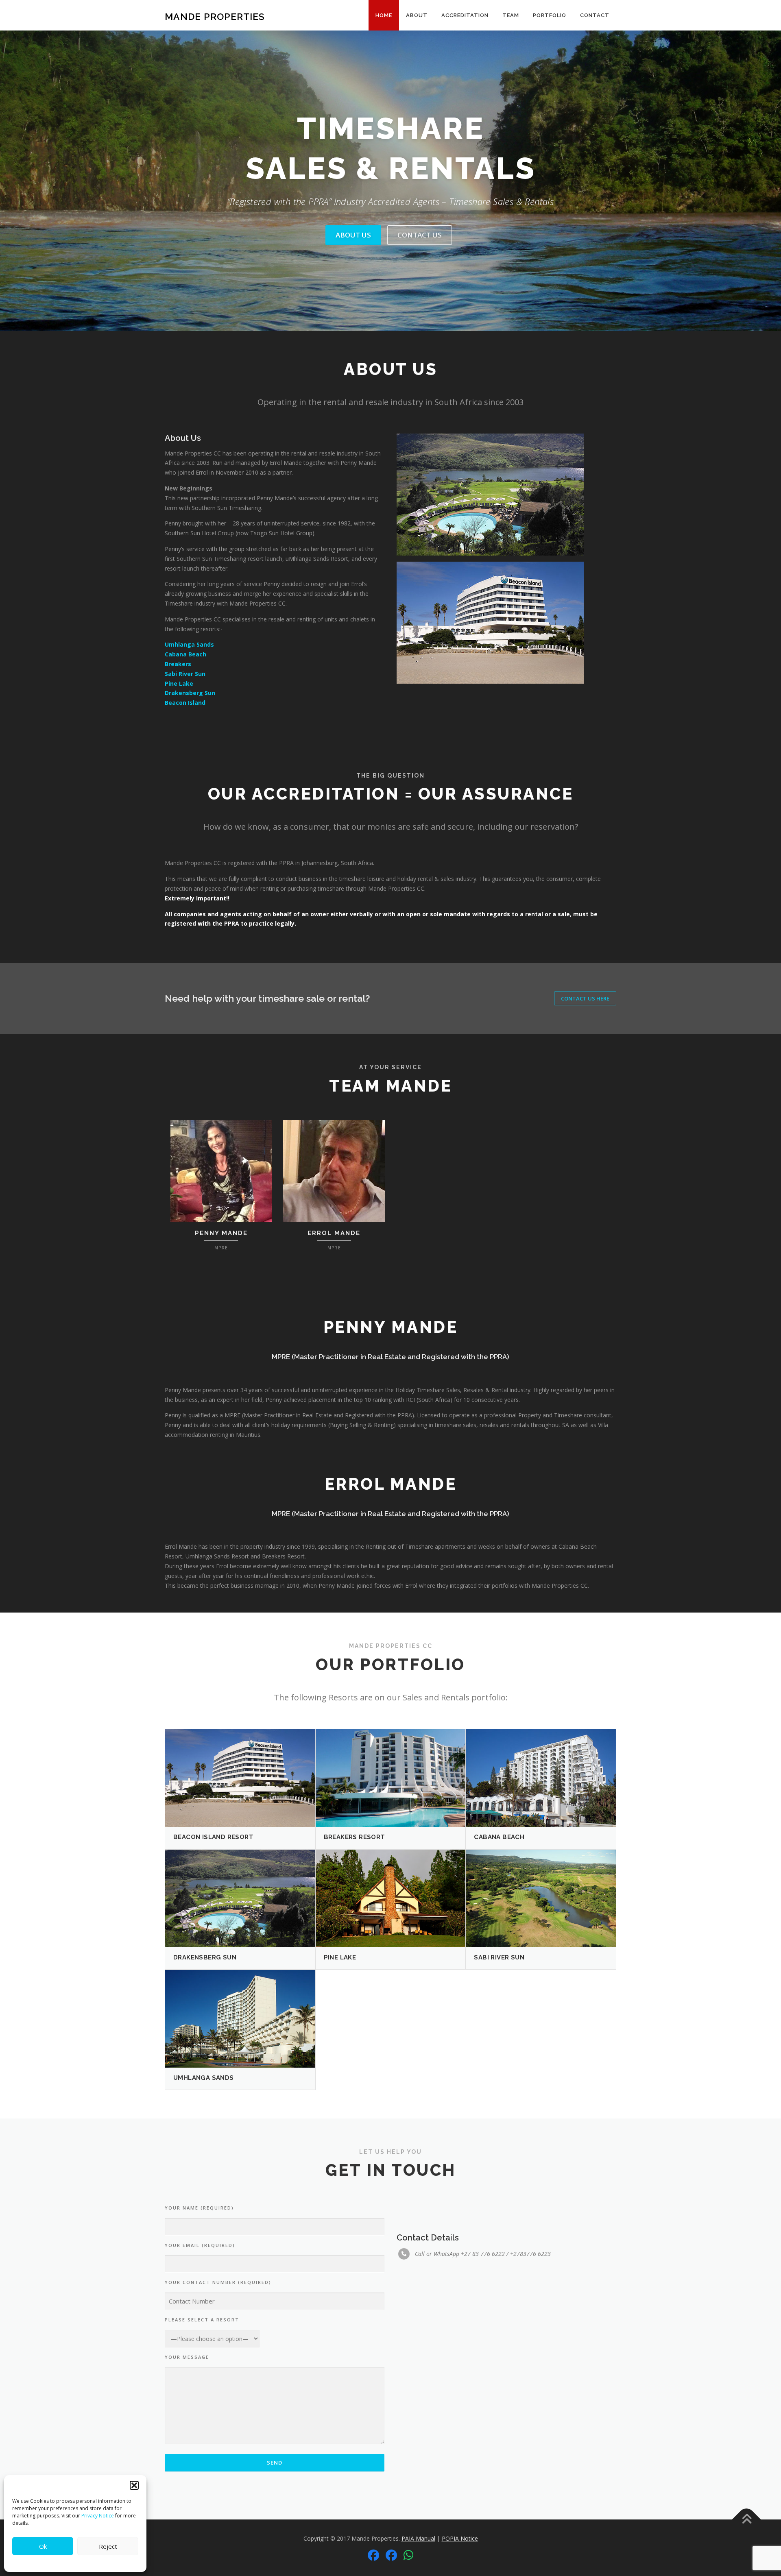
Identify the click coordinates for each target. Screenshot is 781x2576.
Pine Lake (179, 683)
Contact (595, 15)
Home (384, 15)
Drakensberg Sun (190, 693)
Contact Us (420, 235)
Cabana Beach (185, 654)
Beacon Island (186, 703)
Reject (108, 2546)
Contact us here (585, 998)
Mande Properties (215, 16)
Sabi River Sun (185, 674)
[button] (134, 2485)
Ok (43, 2546)
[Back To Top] (747, 2519)
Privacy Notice (98, 2516)
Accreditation (465, 15)
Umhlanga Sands (189, 644)
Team (511, 15)
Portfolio (550, 15)
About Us (353, 235)
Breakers (178, 664)
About (417, 15)
